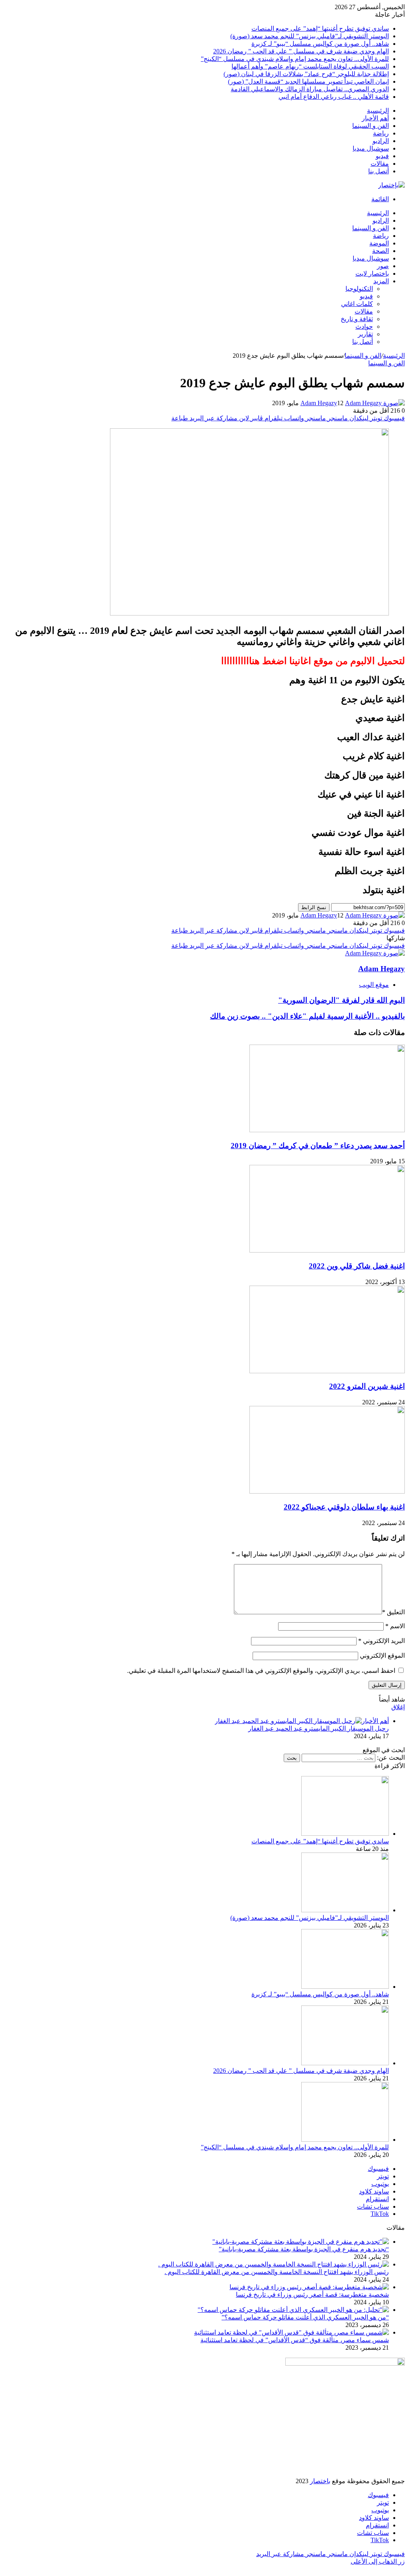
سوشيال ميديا (371, 148)
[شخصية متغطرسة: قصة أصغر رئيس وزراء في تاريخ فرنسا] (309, 2287)
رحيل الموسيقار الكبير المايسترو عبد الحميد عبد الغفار (319, 1728)
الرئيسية (378, 111)
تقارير (365, 334)
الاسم (395, 1626)
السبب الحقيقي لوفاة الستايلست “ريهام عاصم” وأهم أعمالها (310, 66)
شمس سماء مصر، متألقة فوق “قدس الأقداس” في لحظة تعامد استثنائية (295, 2340)
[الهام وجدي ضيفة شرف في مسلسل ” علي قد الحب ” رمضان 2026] (345, 2063)
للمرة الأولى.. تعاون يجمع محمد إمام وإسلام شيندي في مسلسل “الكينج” (295, 59)
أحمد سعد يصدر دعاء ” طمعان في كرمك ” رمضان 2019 (318, 1146)
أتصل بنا (379, 171)
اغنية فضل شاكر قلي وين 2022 (357, 1266)
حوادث (364, 326)
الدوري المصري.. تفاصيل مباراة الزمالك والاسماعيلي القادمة (310, 89)
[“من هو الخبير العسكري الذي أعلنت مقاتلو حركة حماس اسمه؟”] (293, 2310)
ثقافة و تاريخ (357, 319)
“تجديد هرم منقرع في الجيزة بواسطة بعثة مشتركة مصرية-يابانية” (304, 2249)
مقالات (380, 164)
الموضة (379, 243)
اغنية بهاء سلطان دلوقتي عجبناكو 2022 (344, 1507)
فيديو (382, 156)
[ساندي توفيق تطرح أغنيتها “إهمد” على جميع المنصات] (345, 1834)
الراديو (381, 141)
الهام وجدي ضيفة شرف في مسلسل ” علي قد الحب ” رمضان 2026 (301, 51)
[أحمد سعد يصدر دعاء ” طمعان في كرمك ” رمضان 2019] (327, 1130)
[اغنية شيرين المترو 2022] (327, 1371)
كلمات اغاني (357, 304)
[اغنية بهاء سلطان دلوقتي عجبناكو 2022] (327, 1491)
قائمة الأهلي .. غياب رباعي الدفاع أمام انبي (334, 97)
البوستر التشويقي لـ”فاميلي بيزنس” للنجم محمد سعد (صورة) (310, 36)
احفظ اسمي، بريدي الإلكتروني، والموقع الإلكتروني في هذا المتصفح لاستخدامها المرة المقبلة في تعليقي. (261, 1671)
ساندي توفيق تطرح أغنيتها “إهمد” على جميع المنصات (320, 28)
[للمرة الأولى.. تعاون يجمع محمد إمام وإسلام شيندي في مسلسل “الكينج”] (345, 2140)
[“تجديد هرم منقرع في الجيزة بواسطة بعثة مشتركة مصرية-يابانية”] (301, 2242)
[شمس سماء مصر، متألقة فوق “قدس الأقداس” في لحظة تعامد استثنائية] (291, 2332)
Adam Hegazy (319, 403)
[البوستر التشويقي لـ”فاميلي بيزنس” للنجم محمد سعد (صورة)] (345, 1910)
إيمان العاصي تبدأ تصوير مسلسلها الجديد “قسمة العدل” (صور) (308, 81)
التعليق (393, 1612)
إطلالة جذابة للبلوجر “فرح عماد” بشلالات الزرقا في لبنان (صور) (306, 74)
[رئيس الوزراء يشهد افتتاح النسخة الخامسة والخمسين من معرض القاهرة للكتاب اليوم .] (274, 2264)
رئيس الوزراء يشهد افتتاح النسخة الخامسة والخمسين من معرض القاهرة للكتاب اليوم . (277, 2272)
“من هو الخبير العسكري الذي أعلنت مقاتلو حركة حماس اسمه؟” (305, 2317)
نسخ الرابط (314, 907)
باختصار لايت (372, 273)
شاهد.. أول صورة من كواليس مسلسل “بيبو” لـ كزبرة (320, 44)
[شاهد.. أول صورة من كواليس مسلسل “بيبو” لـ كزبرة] (345, 1987)
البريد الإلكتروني (382, 1641)
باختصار (320, 2481)
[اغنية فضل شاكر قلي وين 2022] (327, 1250)
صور (383, 266)
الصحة (381, 251)
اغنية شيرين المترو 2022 (367, 1386)
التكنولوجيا (359, 289)
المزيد (381, 281)
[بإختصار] (391, 185)
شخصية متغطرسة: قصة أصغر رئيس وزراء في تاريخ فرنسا (312, 2295)
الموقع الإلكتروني (382, 1656)
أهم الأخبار (375, 118)
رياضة (381, 133)
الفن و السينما (371, 126)
